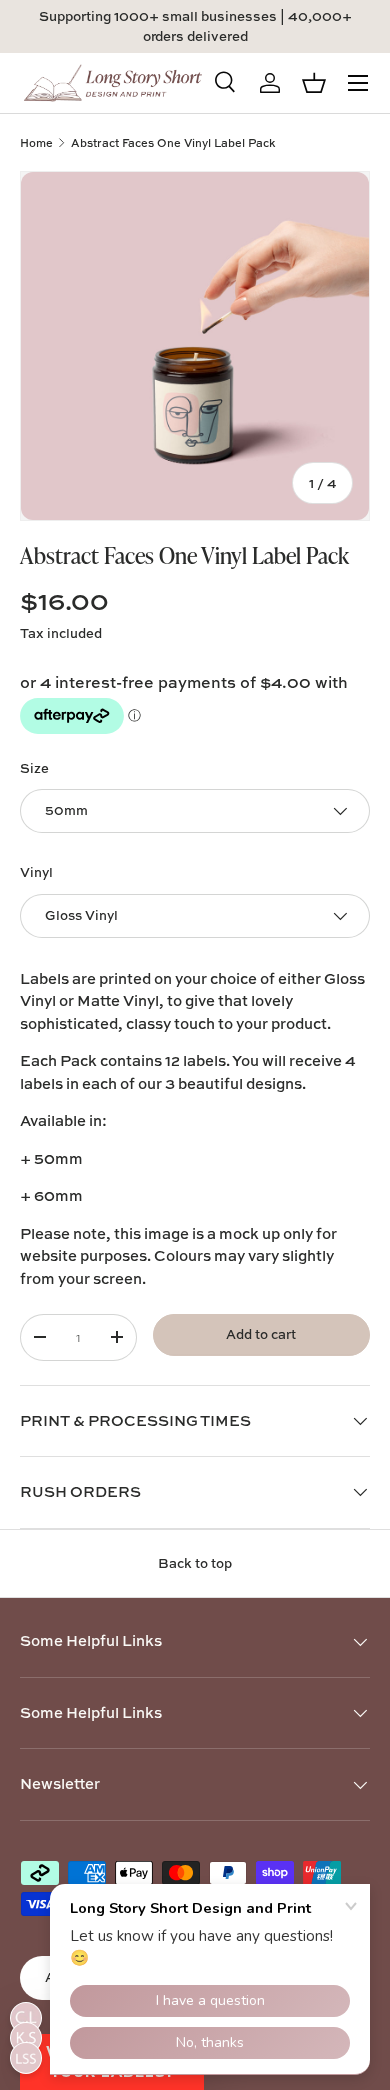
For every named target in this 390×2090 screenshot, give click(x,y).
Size (34, 768)
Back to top (195, 1563)
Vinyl (36, 872)
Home (36, 142)
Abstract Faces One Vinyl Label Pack (173, 142)
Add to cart (261, 1334)
